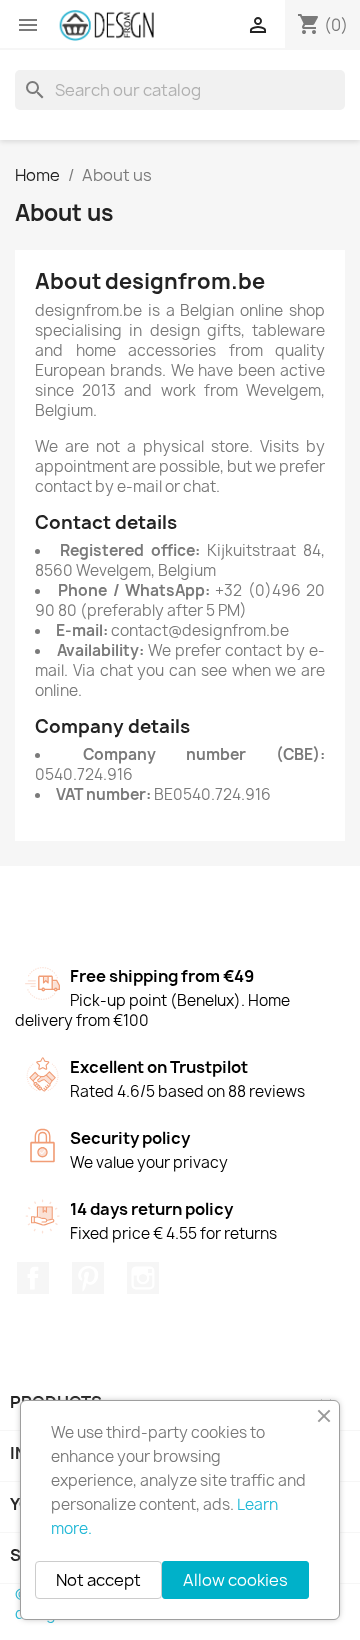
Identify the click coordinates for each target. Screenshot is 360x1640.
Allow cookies (235, 1580)
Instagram (143, 1278)
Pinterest (88, 1278)
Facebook (33, 1278)
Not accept (98, 1580)
